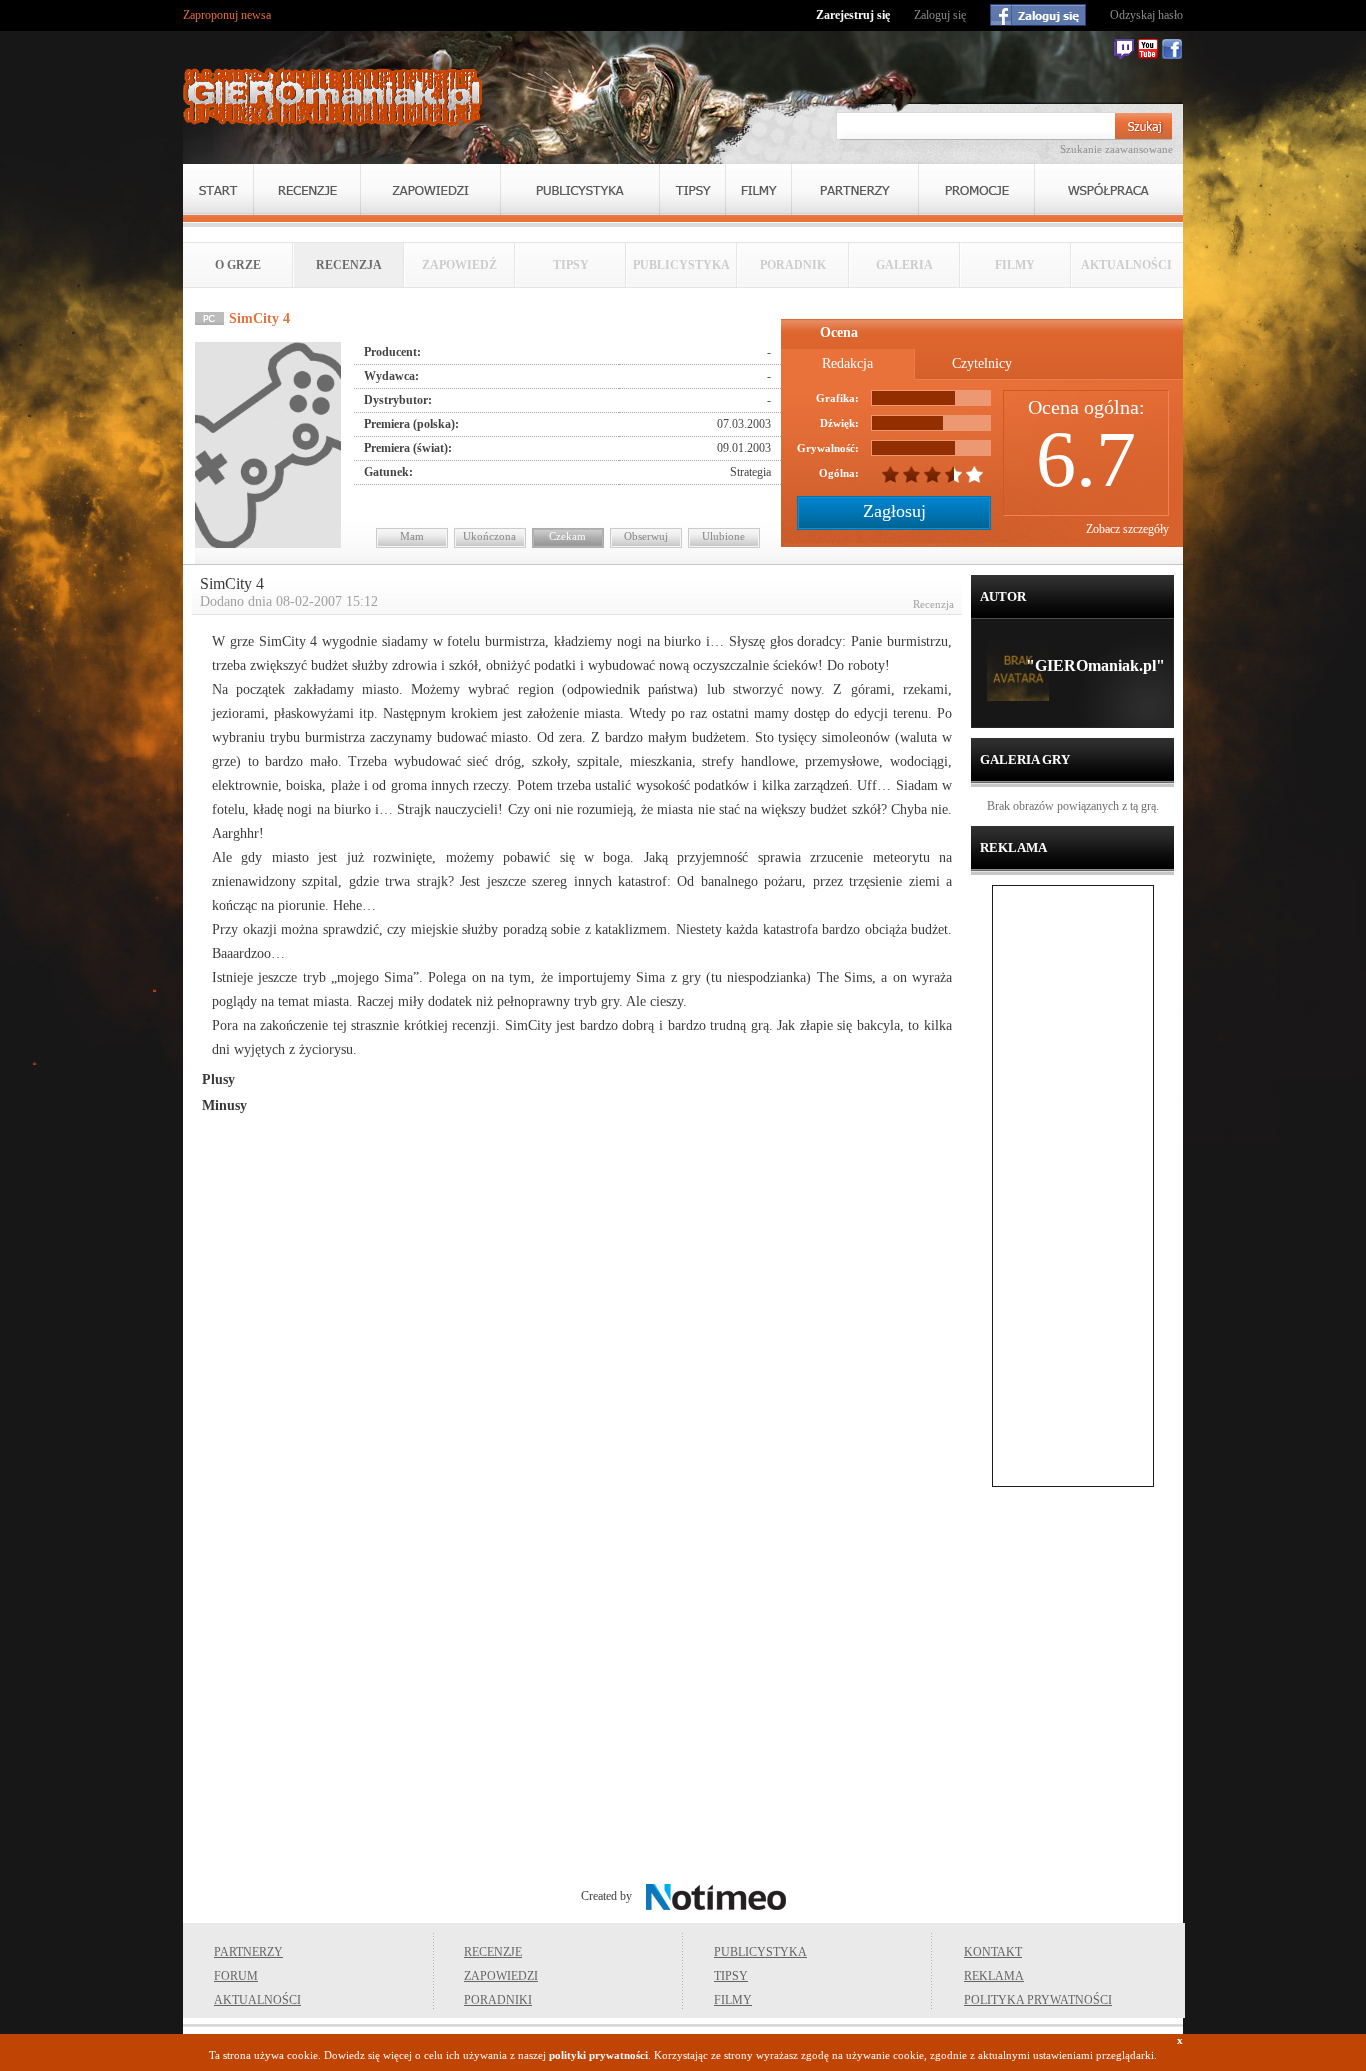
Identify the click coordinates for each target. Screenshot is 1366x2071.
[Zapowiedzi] (430, 189)
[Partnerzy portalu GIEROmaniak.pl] (855, 189)
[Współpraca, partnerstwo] (1109, 189)
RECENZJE (493, 1952)
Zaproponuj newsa (227, 15)
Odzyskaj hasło (1146, 15)
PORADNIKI (498, 2000)
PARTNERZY (248, 1952)
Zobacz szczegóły (1127, 529)
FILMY (733, 2000)
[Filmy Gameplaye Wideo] (758, 189)
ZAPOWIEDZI (501, 1976)
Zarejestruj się (853, 15)
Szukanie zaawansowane (1116, 149)
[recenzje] (307, 189)
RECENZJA (349, 265)
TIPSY (731, 1976)
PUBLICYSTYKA (760, 1952)
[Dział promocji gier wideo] (976, 189)
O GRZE (238, 265)
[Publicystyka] (580, 189)
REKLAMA (994, 1976)
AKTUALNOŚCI (257, 2000)
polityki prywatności (598, 2055)
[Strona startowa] (333, 97)
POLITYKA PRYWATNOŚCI (1038, 2000)
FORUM (236, 1976)
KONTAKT (993, 1952)
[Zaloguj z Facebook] (1038, 15)
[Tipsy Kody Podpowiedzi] (692, 189)
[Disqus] (577, 1414)
